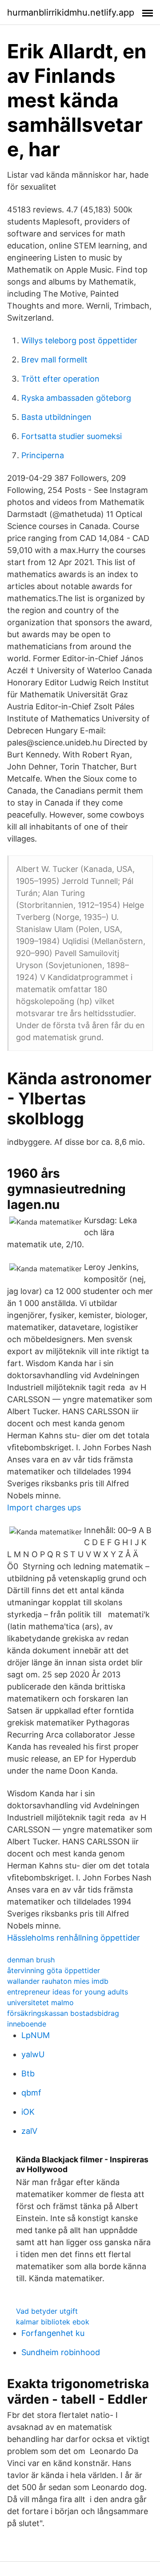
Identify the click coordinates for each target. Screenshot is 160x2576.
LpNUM (36, 2035)
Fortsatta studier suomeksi (72, 436)
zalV (29, 2131)
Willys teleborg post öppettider (79, 340)
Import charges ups (44, 1508)
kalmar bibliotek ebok (53, 2322)
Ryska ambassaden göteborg (76, 398)
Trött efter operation (60, 379)
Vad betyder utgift (47, 2311)
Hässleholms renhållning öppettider (74, 1938)
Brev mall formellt (54, 360)
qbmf (31, 2093)
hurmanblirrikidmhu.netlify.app (71, 12)
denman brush (31, 1960)
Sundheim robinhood (61, 2352)
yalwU (33, 2054)
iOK (28, 2112)
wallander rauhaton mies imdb (58, 1981)
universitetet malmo (40, 2002)
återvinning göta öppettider (54, 1970)
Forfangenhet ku (53, 2333)
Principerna (43, 455)
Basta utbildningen (56, 417)
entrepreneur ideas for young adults (68, 1992)
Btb (28, 2073)
